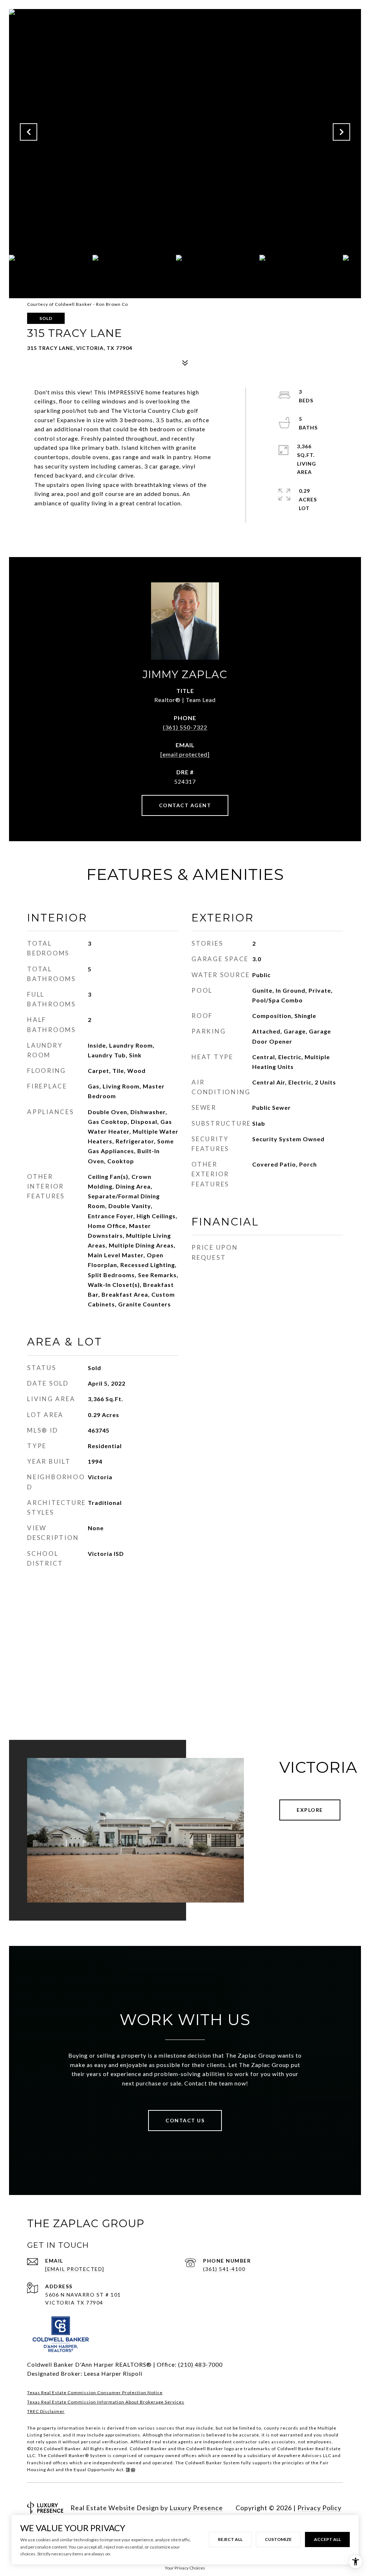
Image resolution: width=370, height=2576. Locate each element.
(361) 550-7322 (185, 727)
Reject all (230, 2539)
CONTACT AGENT (185, 805)
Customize (278, 2539)
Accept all (327, 2539)
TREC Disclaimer (46, 2411)
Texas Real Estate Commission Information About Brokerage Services (106, 2402)
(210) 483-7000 (200, 2364)
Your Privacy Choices (185, 2568)
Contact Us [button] (185, 2120)
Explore (310, 1810)
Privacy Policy (319, 2508)
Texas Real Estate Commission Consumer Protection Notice (95, 2393)
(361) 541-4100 (224, 2269)
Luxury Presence (196, 2508)
